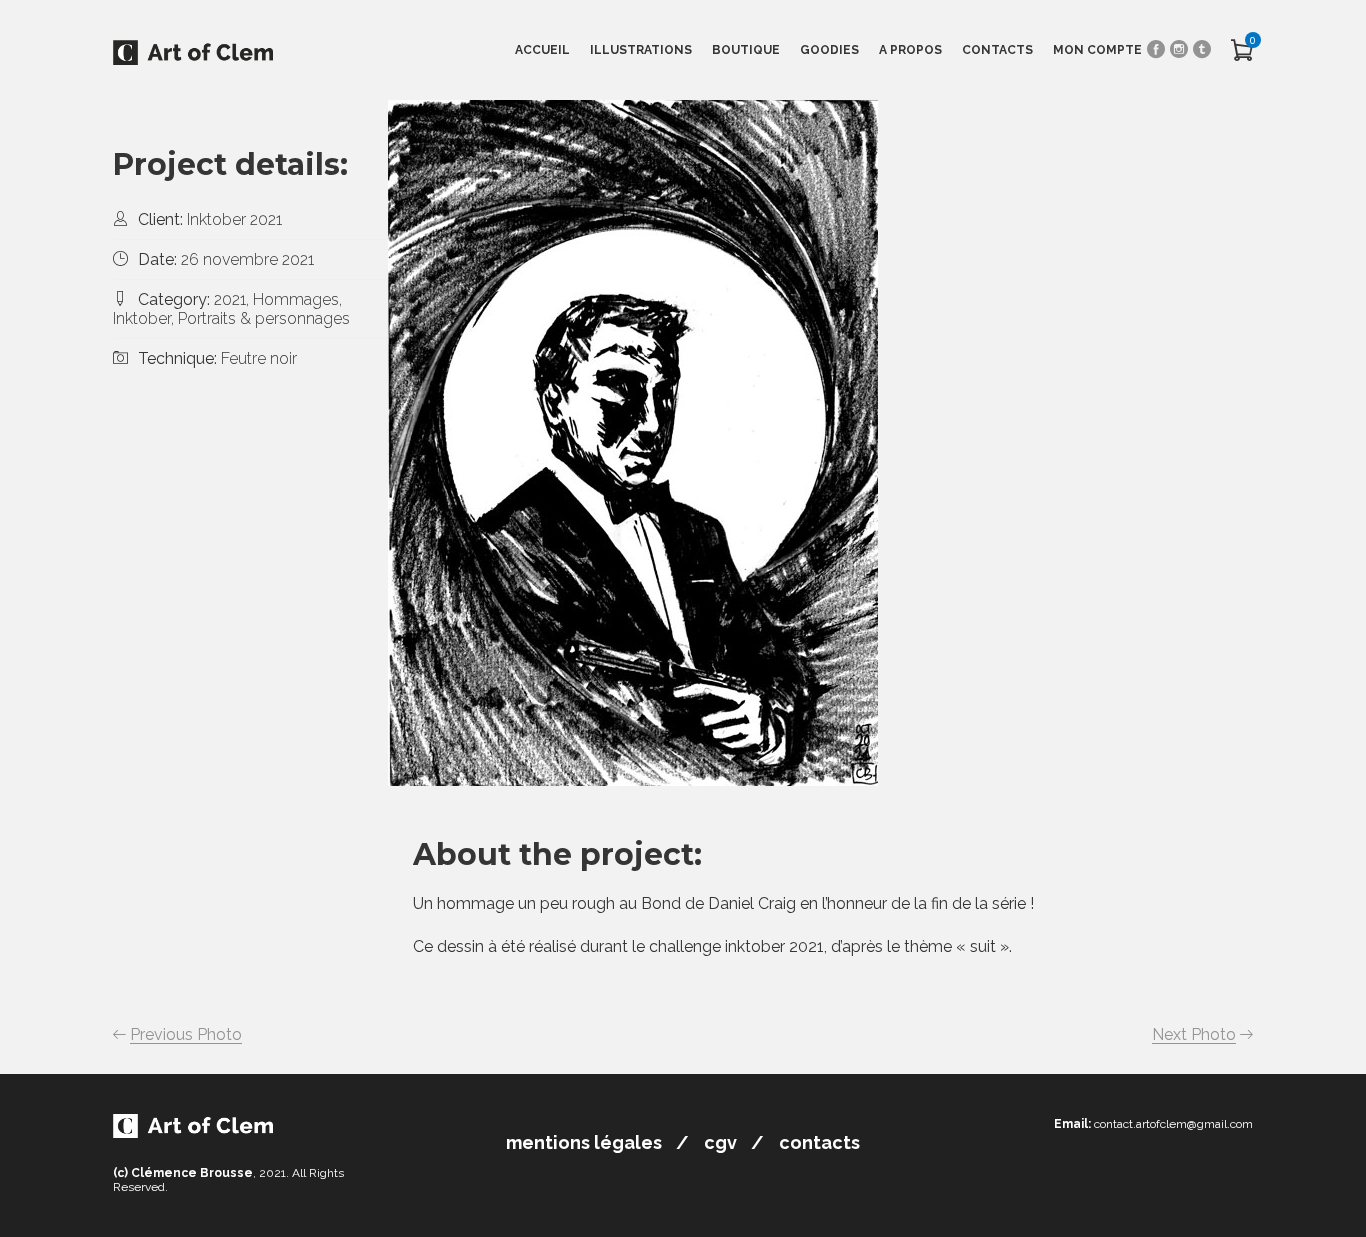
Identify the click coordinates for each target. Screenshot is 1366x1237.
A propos (910, 50)
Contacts (997, 50)
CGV (720, 1142)
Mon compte (1097, 50)
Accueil (542, 50)
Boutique (746, 50)
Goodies (829, 50)
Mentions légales (584, 1142)
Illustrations (641, 50)
